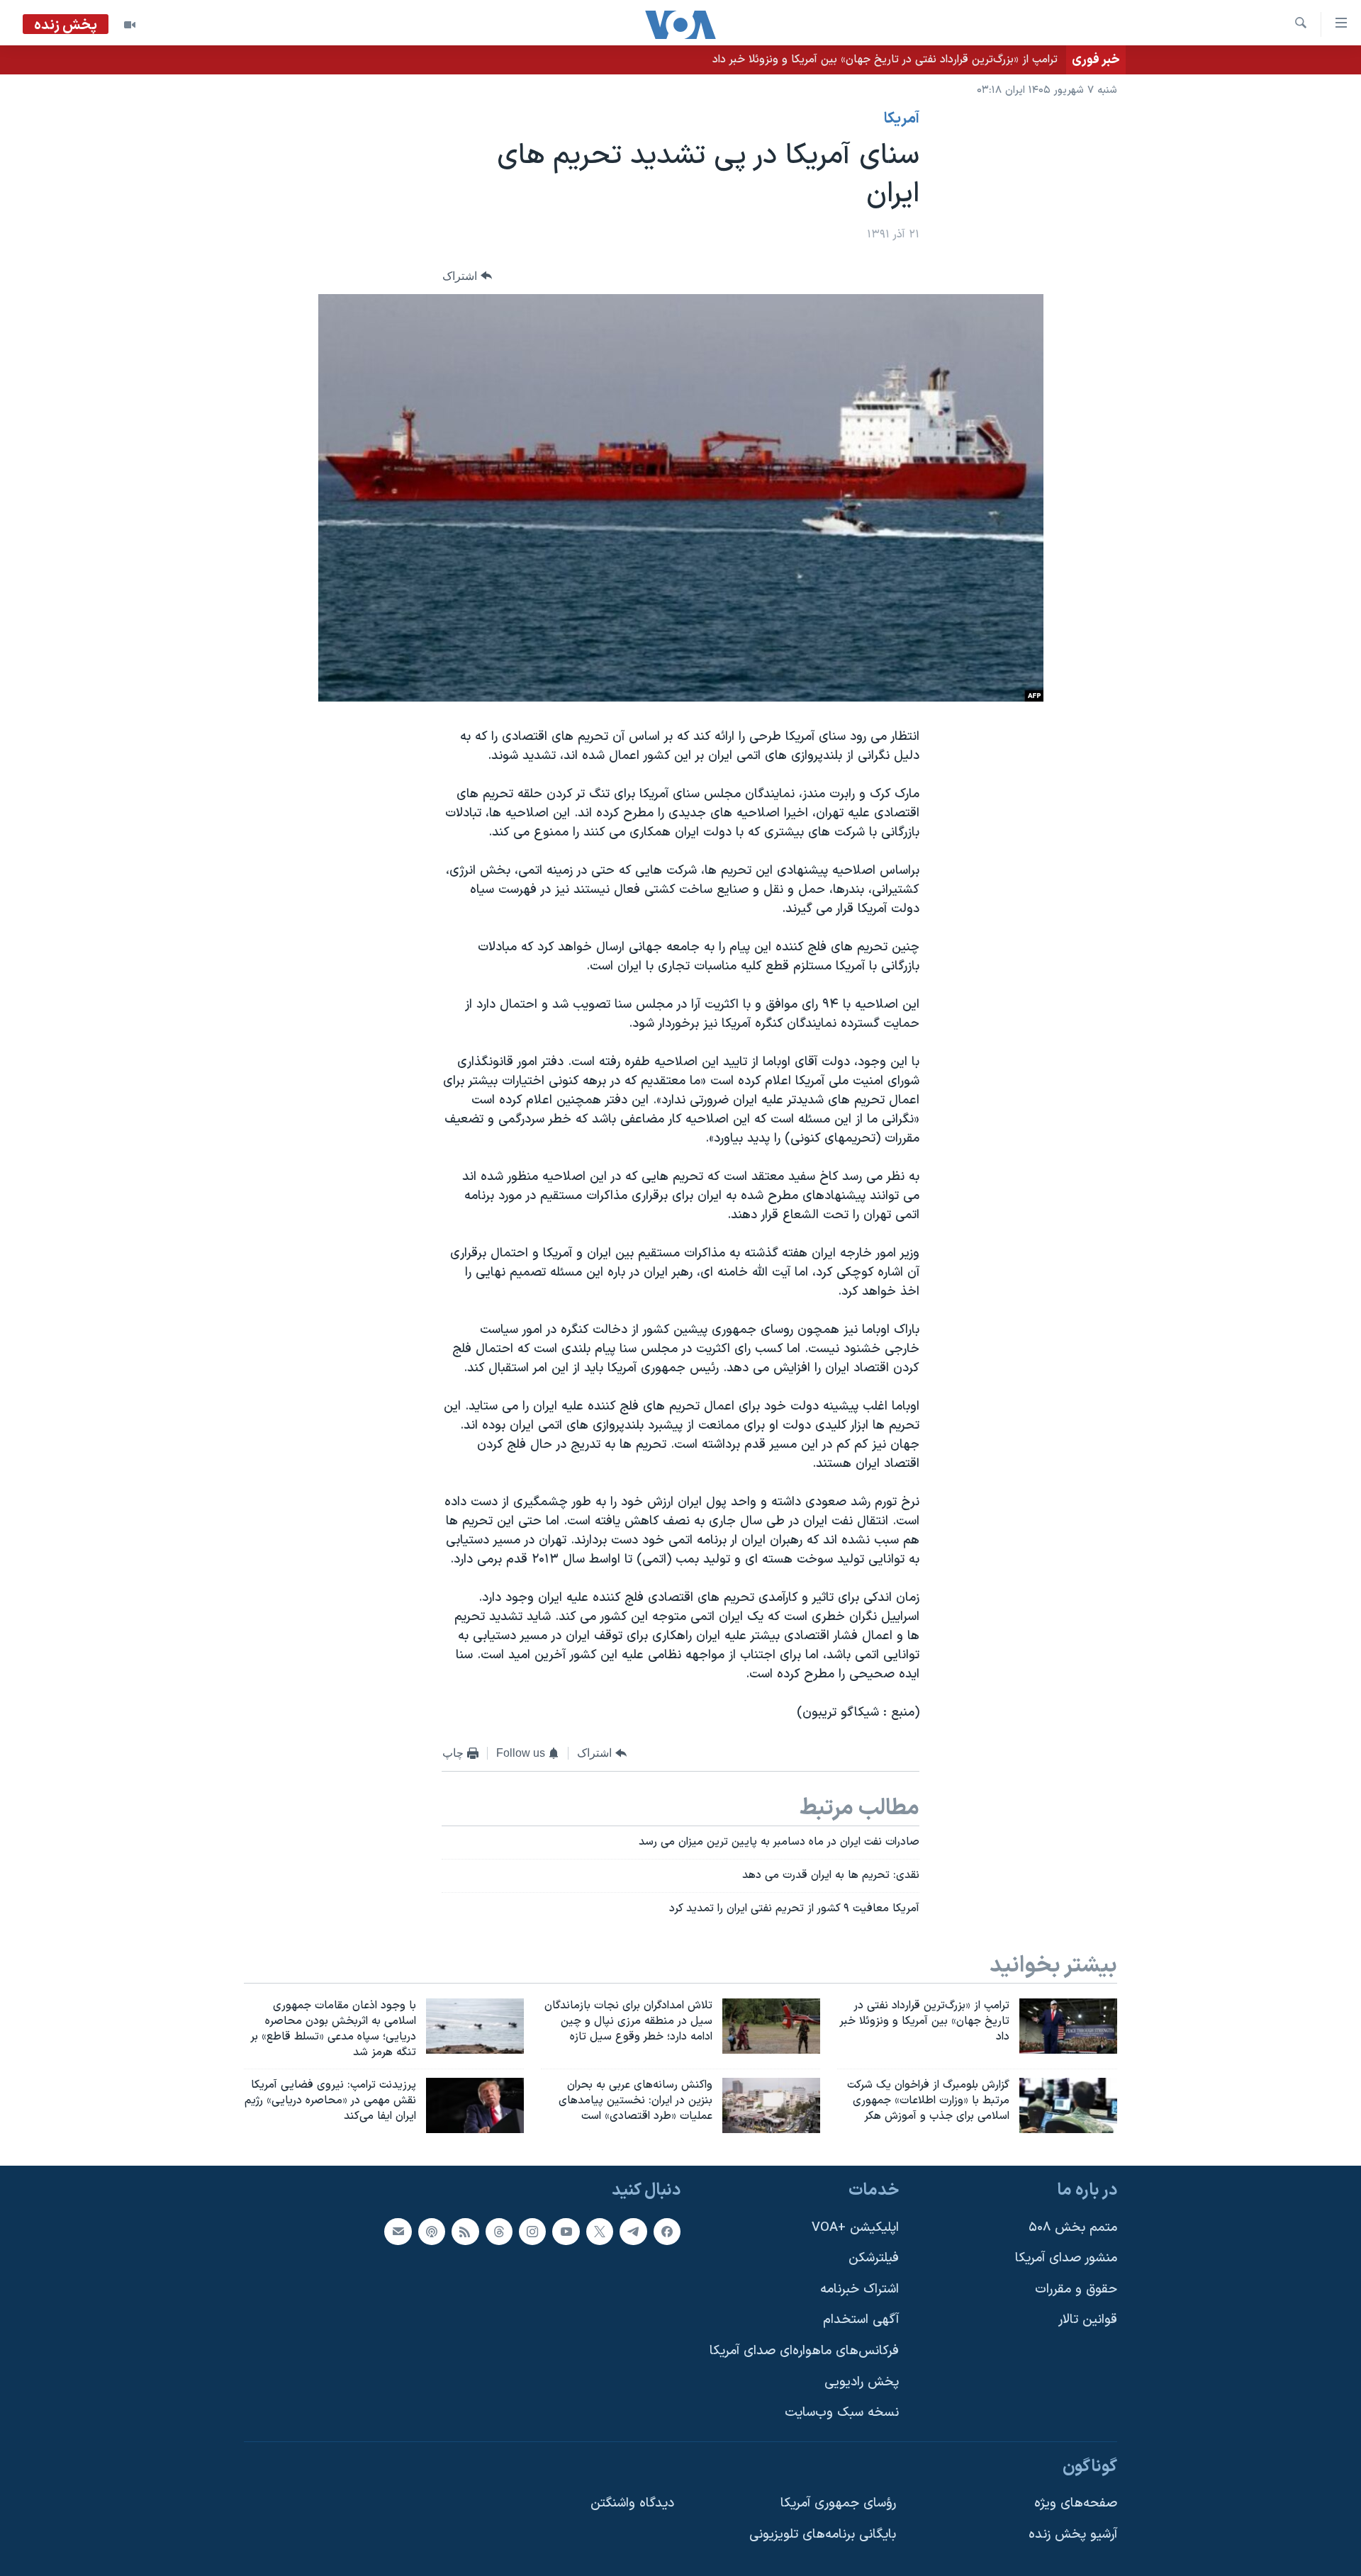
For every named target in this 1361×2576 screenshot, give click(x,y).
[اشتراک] (398, 2232)
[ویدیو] (130, 25)
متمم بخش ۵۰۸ (1073, 2228)
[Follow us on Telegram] (633, 2232)
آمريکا (902, 119)
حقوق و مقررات (1076, 2289)
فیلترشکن (874, 2258)
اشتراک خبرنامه (859, 2289)
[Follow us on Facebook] (667, 2232)
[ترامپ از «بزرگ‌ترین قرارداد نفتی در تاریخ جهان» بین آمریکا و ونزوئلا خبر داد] (1068, 2026)
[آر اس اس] (465, 2232)
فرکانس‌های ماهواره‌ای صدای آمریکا (804, 2351)
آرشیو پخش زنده (1073, 2535)
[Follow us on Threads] (499, 2232)
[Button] (467, 276)
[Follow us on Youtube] (566, 2232)
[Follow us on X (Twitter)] (600, 2232)
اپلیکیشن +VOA (855, 2228)
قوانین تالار (1088, 2320)
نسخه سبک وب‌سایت (842, 2413)
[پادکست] (432, 2232)
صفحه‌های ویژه (1076, 2504)
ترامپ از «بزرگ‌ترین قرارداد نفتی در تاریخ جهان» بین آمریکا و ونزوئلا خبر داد (885, 60)
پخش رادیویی (862, 2382)
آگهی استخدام (861, 2320)
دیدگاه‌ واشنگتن (632, 2504)
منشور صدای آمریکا (1066, 2258)
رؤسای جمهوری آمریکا (838, 2504)
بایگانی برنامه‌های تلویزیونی (823, 2535)
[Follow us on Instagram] (532, 2232)
